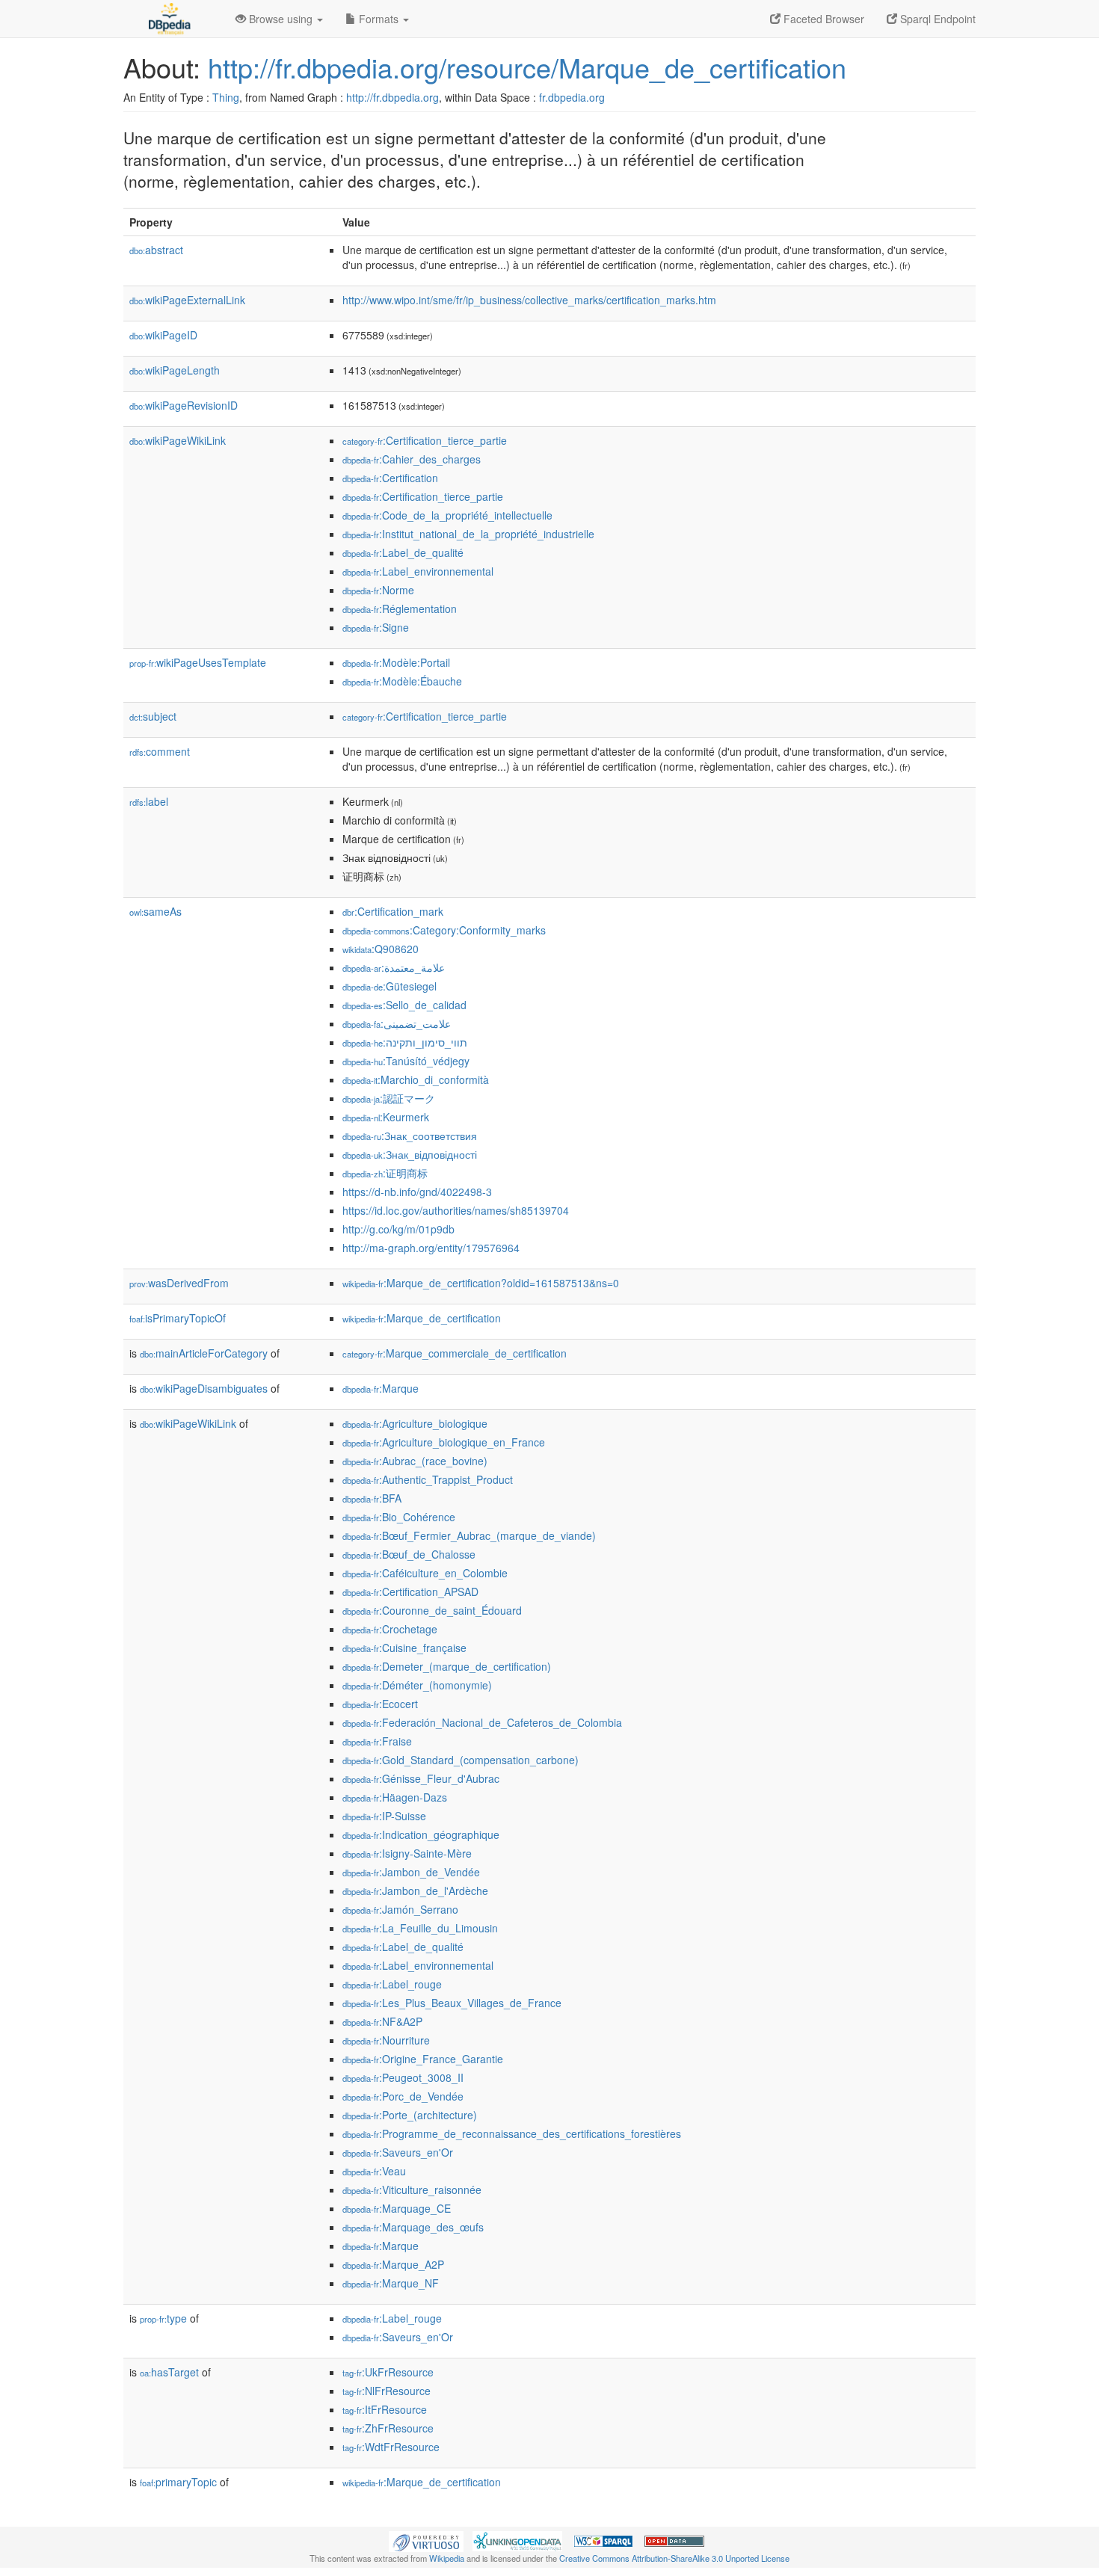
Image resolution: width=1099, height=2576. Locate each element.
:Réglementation (400, 608)
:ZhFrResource (388, 2428)
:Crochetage (390, 1629)
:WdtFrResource (391, 2447)
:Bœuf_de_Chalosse (409, 1554)
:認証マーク (389, 1098)
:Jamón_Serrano (400, 1909)
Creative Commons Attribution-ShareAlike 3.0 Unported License (674, 2558)
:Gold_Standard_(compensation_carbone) (461, 1760)
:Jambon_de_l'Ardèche (415, 1891)
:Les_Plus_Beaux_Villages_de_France (452, 2003)
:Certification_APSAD (410, 1591)
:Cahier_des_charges (412, 459)
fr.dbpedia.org (572, 97)
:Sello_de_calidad (404, 1005)
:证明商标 (385, 1173)
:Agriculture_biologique (415, 1423)
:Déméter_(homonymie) (417, 1685)
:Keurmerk (386, 1117)
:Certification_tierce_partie (425, 440)
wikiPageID (163, 335)
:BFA (372, 1498)
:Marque (381, 1388)
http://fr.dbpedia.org (392, 97)
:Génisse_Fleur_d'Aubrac (421, 1778)
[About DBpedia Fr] (168, 19)
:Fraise (377, 1741)
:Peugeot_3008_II (403, 2077)
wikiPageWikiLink (178, 440)
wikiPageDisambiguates (204, 1388)
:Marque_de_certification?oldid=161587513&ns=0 (481, 1283)
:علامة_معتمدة (394, 967)
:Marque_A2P (393, 2264)
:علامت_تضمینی (397, 1023)
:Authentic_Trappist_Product (428, 1479)
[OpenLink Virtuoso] (426, 2539)
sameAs (156, 911)
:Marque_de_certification (422, 1318)
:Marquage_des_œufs (413, 2227)
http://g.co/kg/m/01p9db (398, 1229)
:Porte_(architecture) (410, 2115)
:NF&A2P (382, 2021)
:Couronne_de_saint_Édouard (432, 1610)
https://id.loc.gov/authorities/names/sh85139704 (456, 1210)
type (163, 2318)
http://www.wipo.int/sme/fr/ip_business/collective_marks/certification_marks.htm (529, 300)
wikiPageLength (175, 370)
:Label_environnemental (418, 571)
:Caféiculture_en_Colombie (425, 1573)
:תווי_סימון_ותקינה (405, 1042)
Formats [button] (379, 19)
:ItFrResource (385, 2409)
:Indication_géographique (421, 1834)
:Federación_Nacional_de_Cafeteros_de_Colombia (482, 1722)
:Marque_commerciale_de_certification (455, 1353)
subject (153, 716)
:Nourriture (386, 2040)
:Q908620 (381, 949)
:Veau (374, 2171)
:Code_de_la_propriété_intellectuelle (447, 515)
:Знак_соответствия (410, 1136)
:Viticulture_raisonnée (412, 2190)
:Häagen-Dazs (395, 1797)
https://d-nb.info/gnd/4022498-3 (417, 1192)
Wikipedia (447, 2558)
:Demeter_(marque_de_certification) (447, 1666)
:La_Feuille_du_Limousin (420, 1928)
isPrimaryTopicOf (178, 1318)
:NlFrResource (387, 2391)
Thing (226, 97)
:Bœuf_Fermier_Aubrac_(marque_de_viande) (469, 1535)
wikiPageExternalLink (187, 300)
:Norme (378, 590)
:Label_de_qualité (403, 552)
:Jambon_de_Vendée (411, 1872)
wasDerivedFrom (179, 1283)
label (149, 801)
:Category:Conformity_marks (444, 930)
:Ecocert (380, 1704)
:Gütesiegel (390, 986)
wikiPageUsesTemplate (198, 662)
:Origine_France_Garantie (423, 2059)
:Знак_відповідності (410, 1154)
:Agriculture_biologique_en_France (444, 1442)
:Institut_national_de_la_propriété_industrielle (468, 534)
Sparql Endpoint (936, 19)
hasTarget (169, 2372)
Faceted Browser (822, 19)
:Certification (390, 478)
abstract (156, 250)
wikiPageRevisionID (184, 405)
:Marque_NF (391, 2283)
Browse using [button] (281, 19)
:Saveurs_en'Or (398, 2152)
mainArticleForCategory (204, 1353)
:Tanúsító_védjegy (406, 1061)
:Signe (376, 627)
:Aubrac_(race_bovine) (415, 1461)
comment (160, 751)
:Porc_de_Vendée (403, 2096)
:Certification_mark (393, 911)
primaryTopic (178, 2482)
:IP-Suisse (384, 1816)
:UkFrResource (388, 2372)
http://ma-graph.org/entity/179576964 (431, 1248)
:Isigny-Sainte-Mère (407, 1853)
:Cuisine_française (404, 1648)
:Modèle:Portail (396, 662)
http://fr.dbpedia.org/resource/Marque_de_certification (527, 67)
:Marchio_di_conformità (416, 1079)
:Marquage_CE (397, 2208)
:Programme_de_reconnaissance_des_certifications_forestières (512, 2133)
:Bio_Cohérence (399, 1517)
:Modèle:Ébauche (402, 681)
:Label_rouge (392, 1984)
